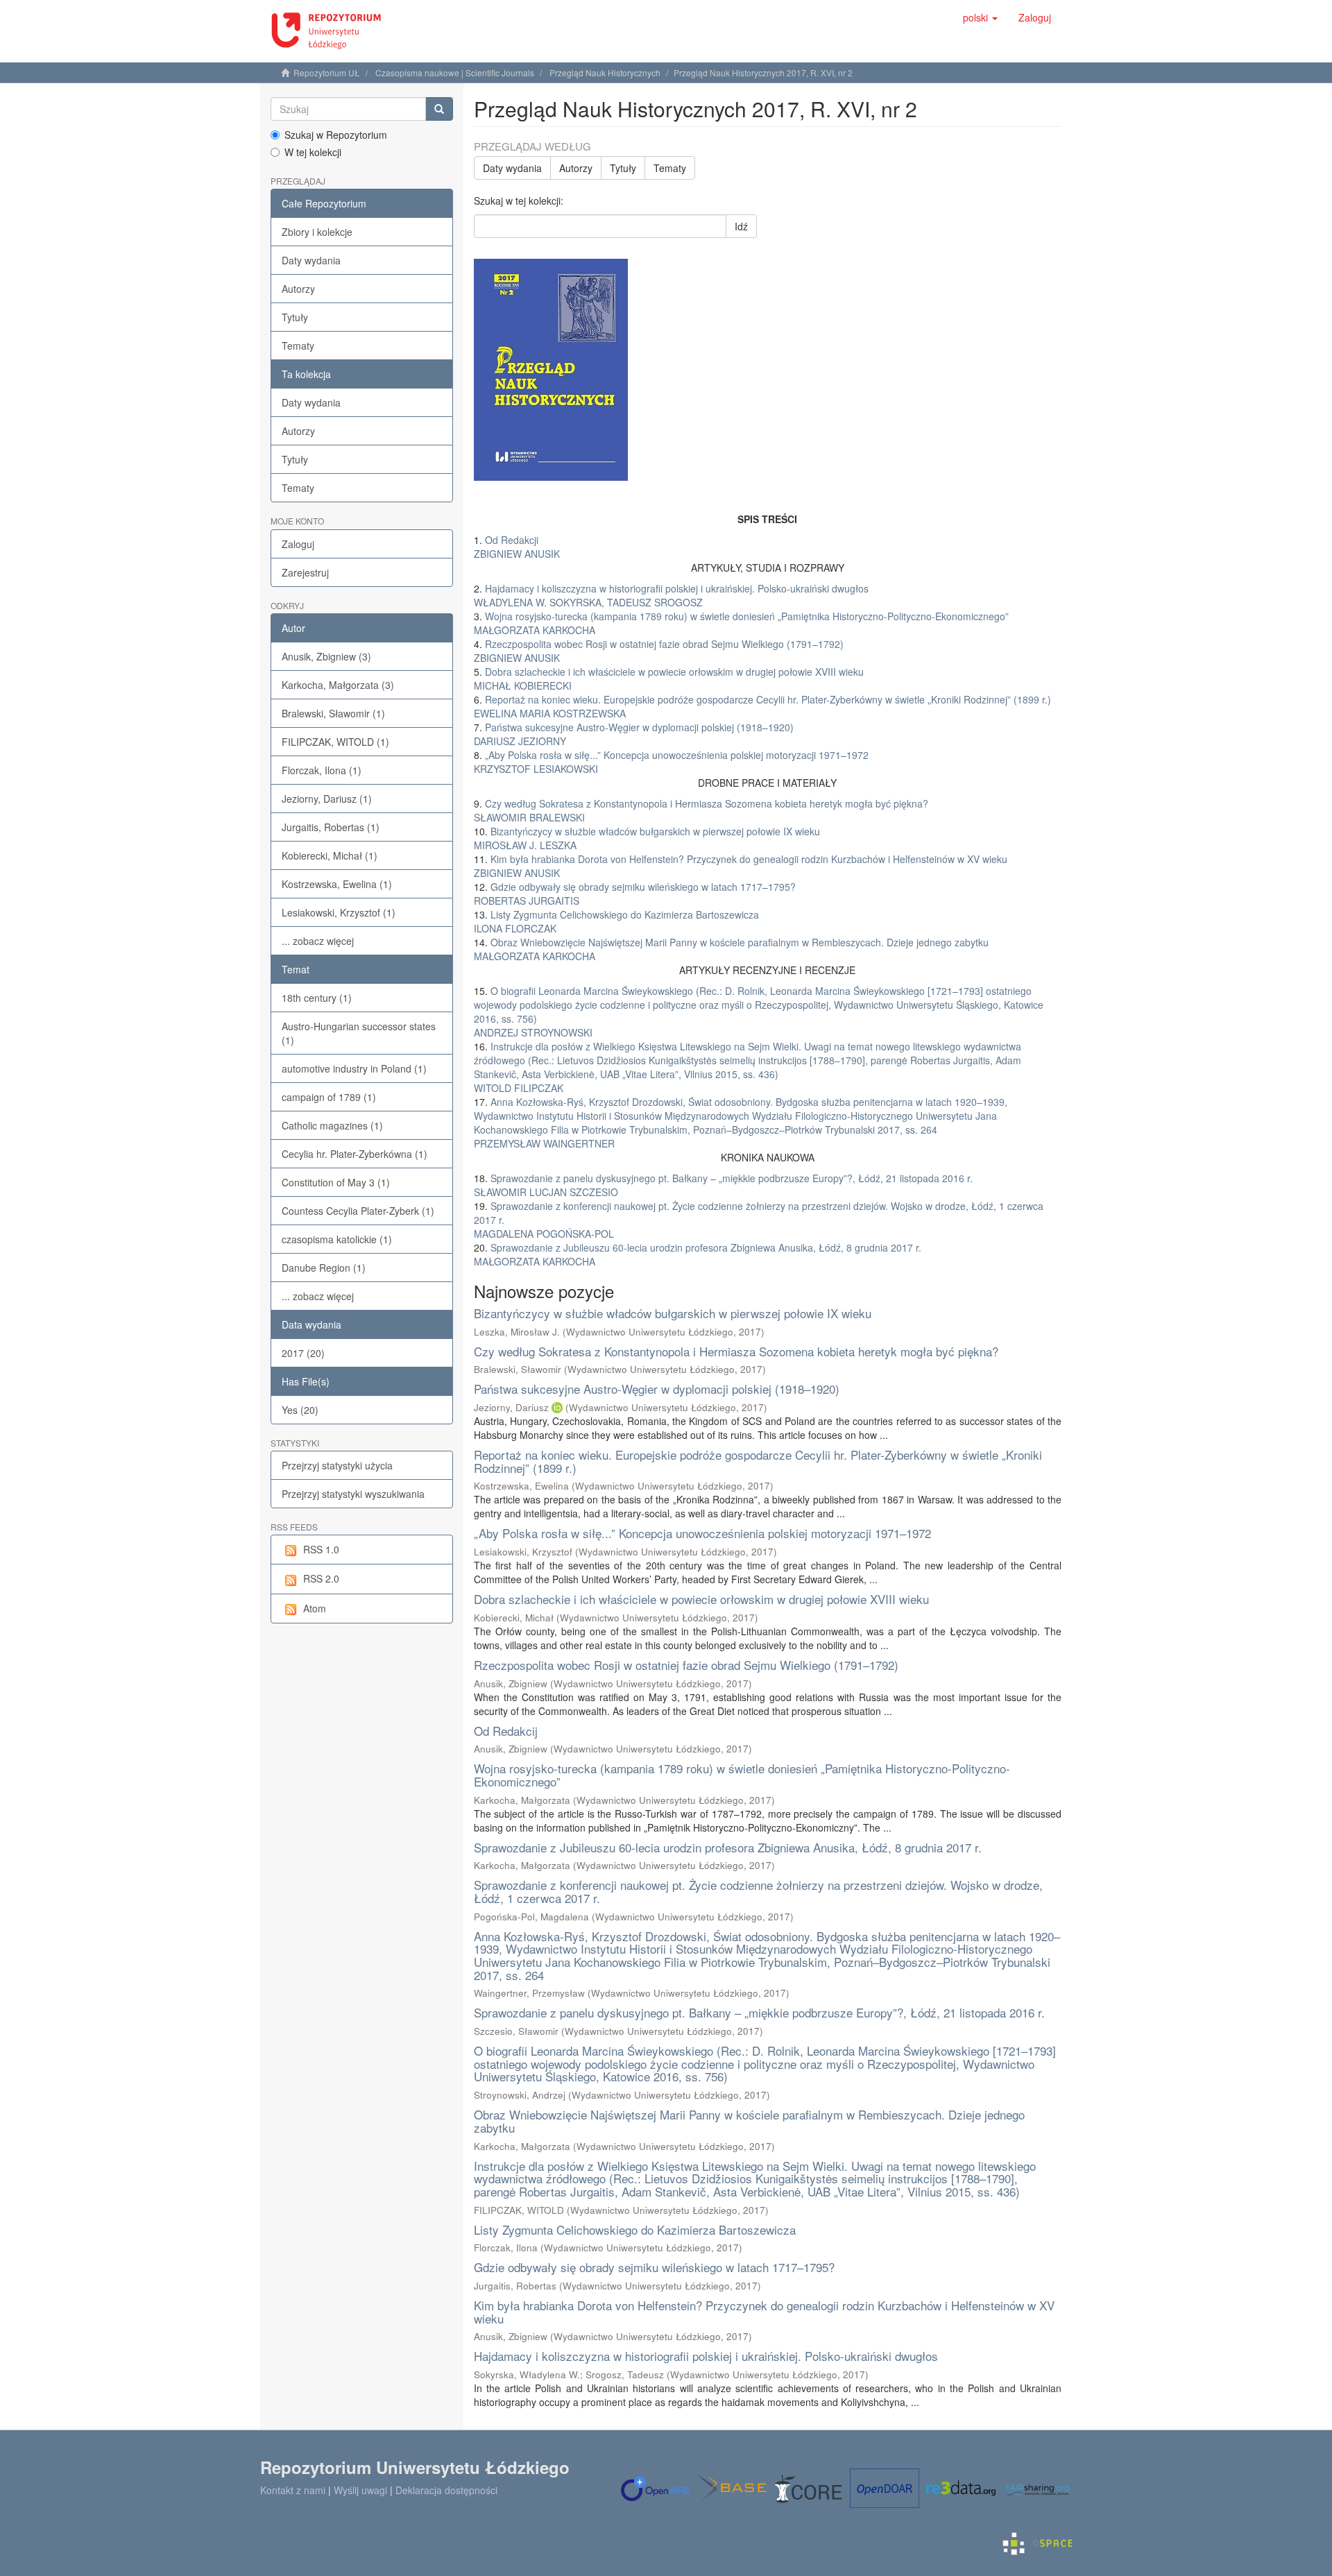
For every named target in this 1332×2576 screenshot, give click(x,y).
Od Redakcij (506, 1731)
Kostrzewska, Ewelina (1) (337, 884)
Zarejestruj (305, 572)
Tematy (298, 346)
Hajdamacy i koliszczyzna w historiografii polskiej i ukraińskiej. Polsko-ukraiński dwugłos (706, 2356)
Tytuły (295, 317)
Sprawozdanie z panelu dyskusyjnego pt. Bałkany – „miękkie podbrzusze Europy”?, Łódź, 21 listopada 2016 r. (759, 2012)
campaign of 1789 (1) (329, 1097)
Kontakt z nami (293, 2490)
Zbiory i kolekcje (317, 232)
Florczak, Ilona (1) (322, 770)
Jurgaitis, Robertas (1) (331, 827)
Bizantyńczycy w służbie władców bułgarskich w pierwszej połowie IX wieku (673, 1313)
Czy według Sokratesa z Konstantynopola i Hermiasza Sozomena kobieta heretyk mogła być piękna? (736, 1351)
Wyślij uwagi (360, 2490)
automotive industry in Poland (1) (354, 1068)
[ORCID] (557, 1407)
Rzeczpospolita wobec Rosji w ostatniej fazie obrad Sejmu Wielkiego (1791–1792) (686, 1665)
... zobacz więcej (318, 941)
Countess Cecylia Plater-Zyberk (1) (358, 1211)
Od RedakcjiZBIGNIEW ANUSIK (517, 547)
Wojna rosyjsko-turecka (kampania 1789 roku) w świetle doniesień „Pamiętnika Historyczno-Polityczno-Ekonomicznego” (742, 1775)
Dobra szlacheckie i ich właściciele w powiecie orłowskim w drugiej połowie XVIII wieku (701, 1599)
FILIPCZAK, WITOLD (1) (335, 742)
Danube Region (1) (324, 1268)
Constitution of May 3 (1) (336, 1182)
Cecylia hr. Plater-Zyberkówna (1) (355, 1154)
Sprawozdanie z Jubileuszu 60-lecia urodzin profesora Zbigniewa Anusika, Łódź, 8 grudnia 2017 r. (728, 1847)
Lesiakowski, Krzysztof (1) (339, 912)
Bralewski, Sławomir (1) (333, 713)
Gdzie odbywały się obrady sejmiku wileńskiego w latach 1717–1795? (654, 2267)
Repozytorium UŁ (327, 72)
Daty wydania (311, 260)
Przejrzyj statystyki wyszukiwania (353, 1494)
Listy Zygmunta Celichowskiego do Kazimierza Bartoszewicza (635, 2229)
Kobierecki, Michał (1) (330, 855)
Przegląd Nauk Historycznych (605, 72)
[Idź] (439, 109)
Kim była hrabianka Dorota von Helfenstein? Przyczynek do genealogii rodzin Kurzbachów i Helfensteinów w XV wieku (764, 2312)
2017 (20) (303, 1353)
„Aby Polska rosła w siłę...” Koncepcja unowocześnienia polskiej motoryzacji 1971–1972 (702, 1533)
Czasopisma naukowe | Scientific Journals (455, 72)
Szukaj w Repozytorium (336, 135)
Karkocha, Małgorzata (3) (338, 685)
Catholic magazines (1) (332, 1125)
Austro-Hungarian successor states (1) (359, 1033)
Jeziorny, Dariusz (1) (327, 799)
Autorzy (298, 289)
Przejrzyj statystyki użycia (337, 1465)
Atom (315, 1608)
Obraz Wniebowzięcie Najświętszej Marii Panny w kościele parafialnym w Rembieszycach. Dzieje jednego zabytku (749, 2121)
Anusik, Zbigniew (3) (326, 656)
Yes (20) (300, 1410)
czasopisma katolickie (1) (337, 1239)
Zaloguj (298, 544)
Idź (741, 226)
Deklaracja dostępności (446, 2490)
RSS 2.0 (321, 1578)
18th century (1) (317, 998)
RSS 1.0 (321, 1549)
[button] (980, 17)
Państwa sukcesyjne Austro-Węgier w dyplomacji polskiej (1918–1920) (657, 1389)
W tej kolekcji (313, 152)
